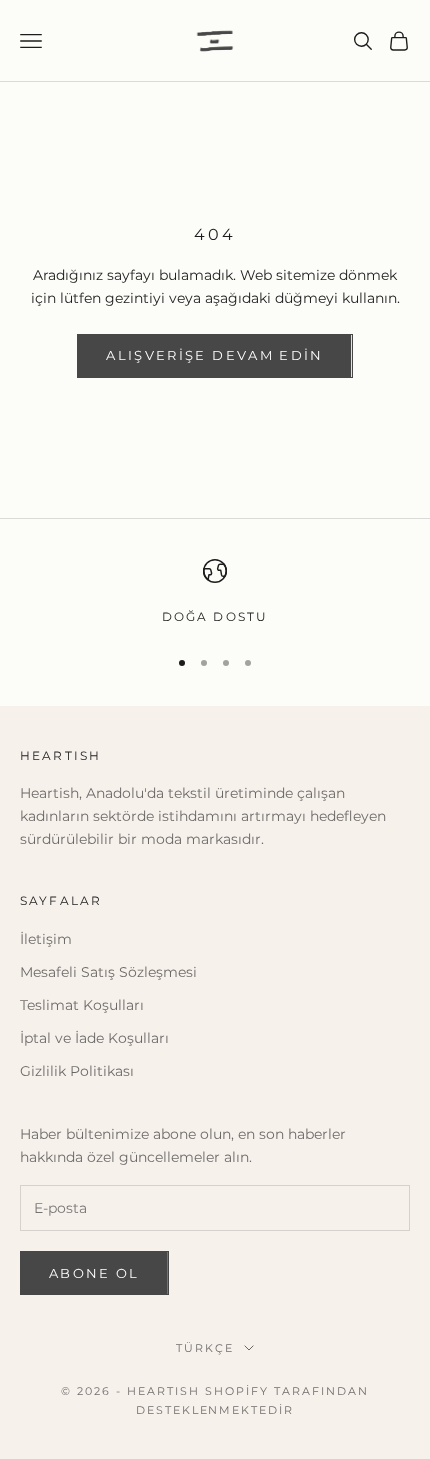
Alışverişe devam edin (214, 355)
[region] (215, 593)
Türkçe (205, 1348)
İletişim (46, 939)
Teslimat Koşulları (82, 1005)
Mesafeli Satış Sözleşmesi (108, 972)
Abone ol (94, 1273)
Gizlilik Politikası (77, 1071)
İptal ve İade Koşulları (94, 1038)
